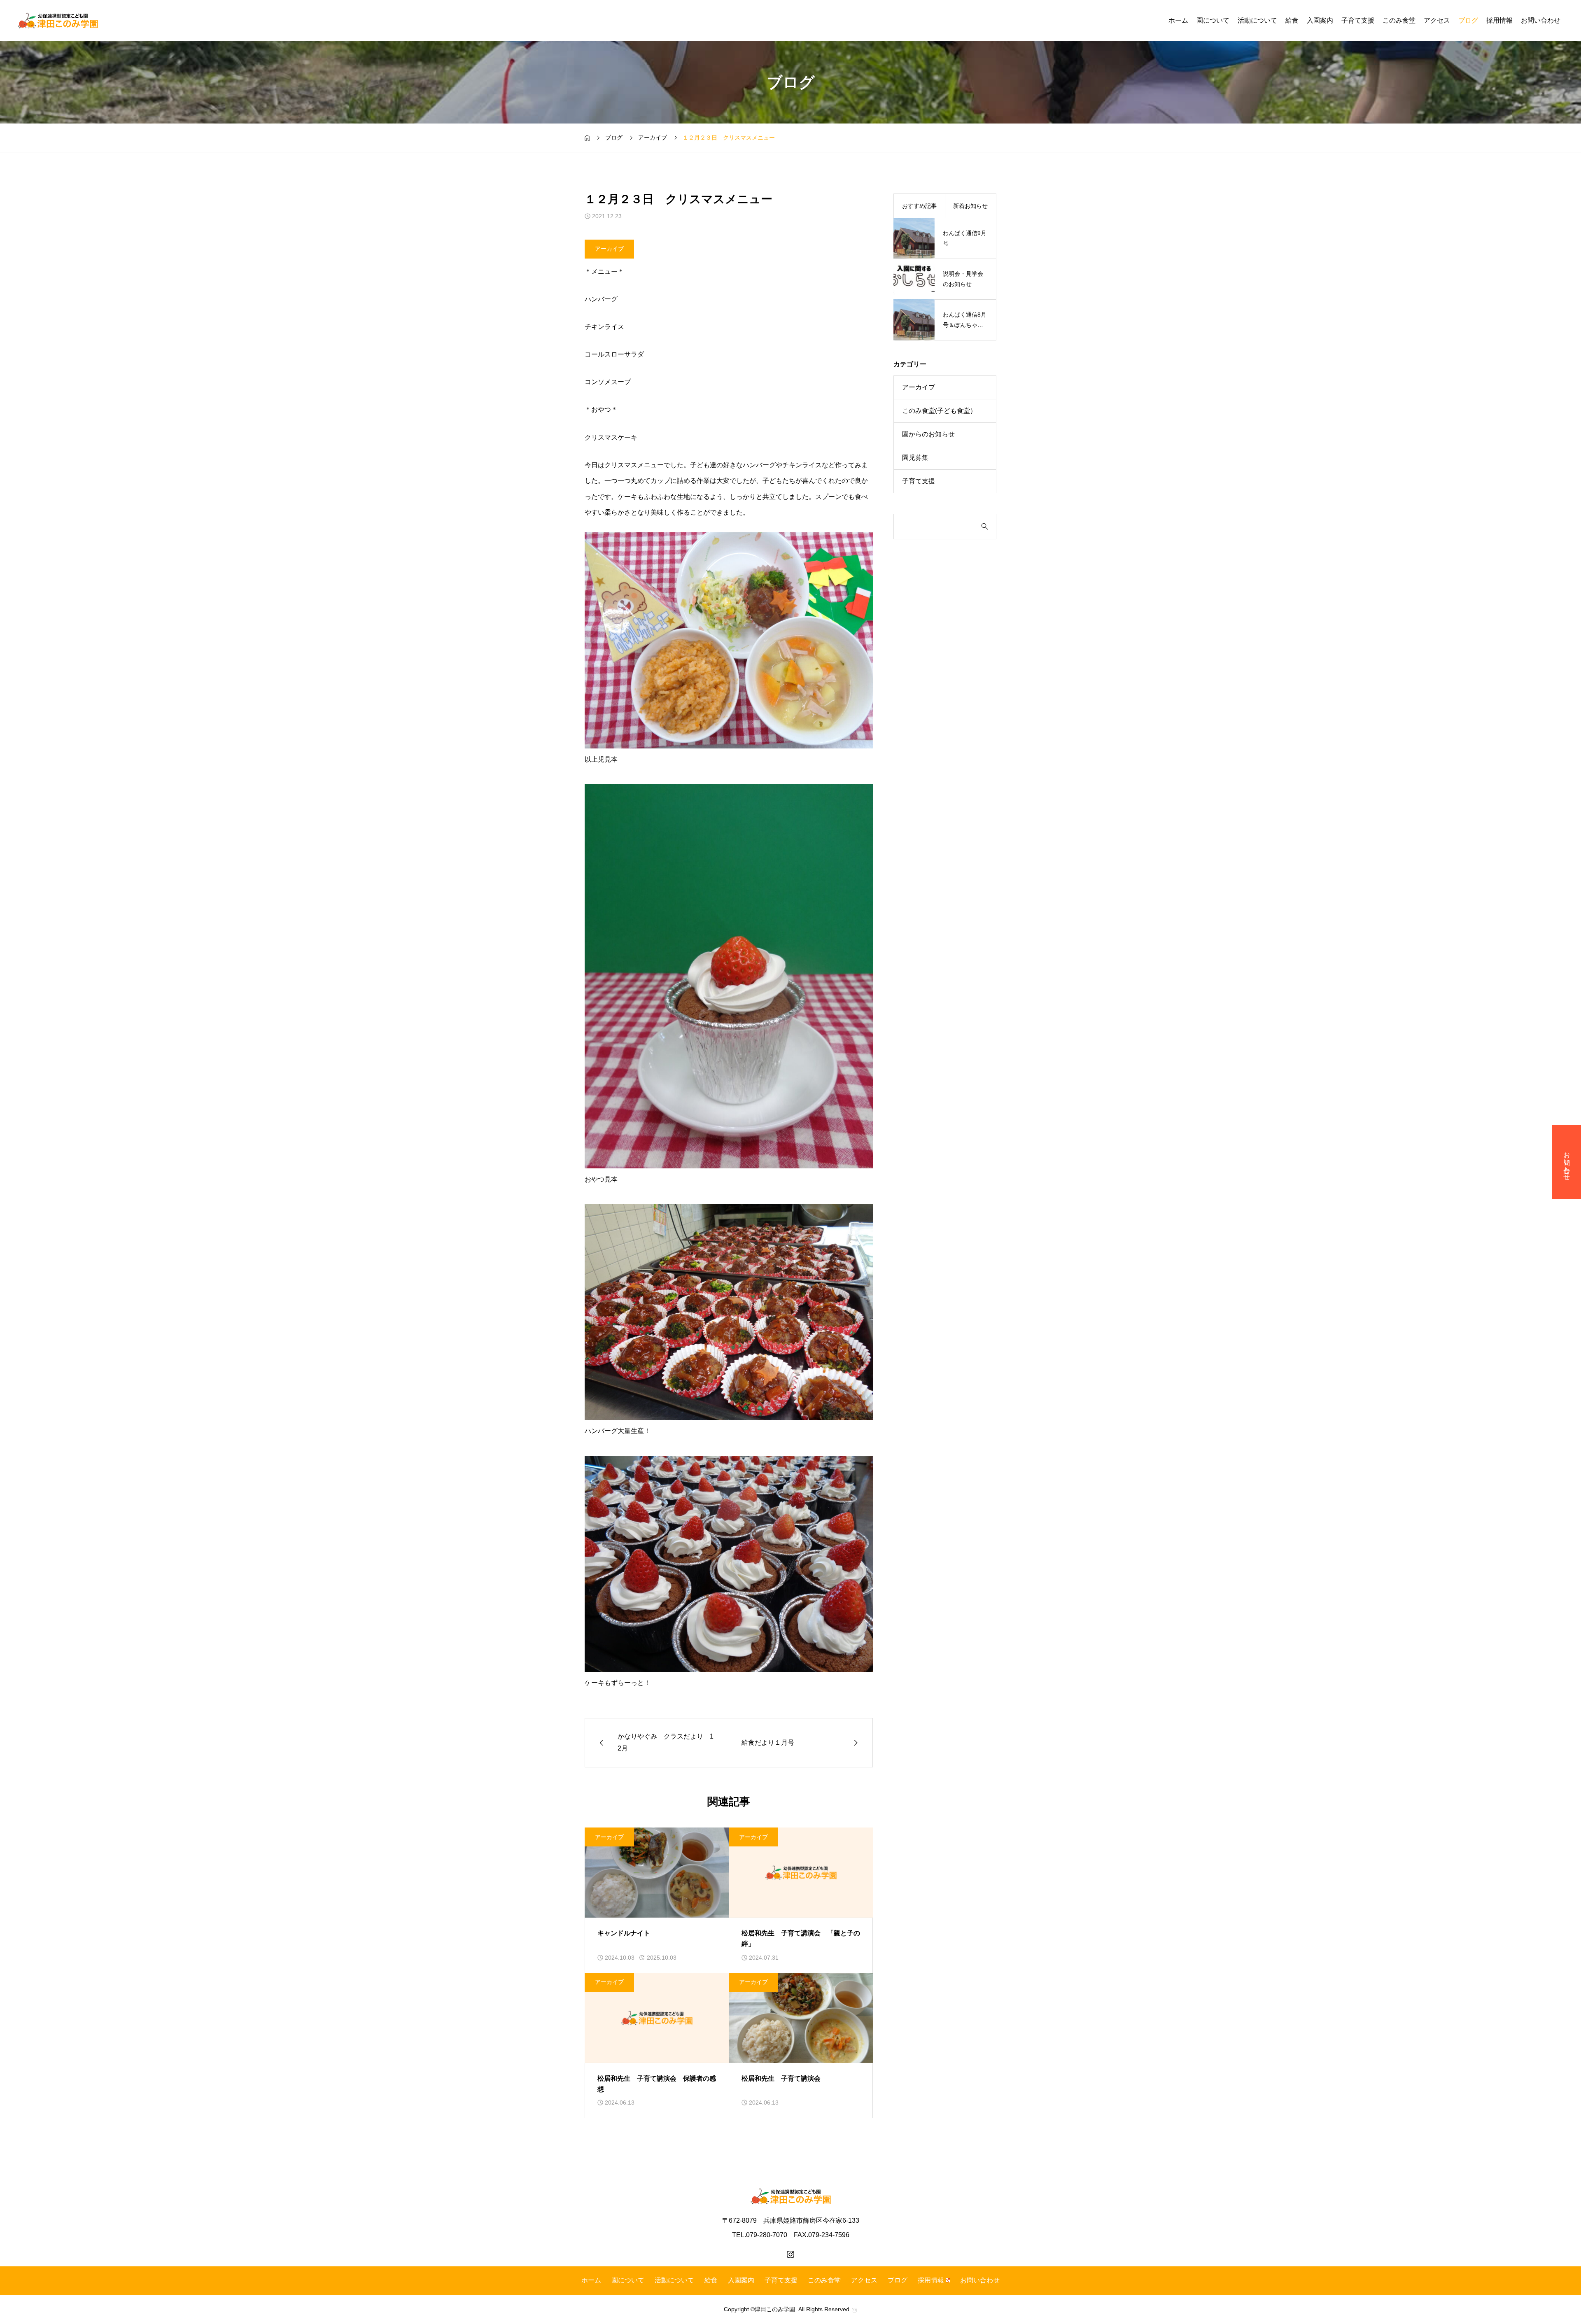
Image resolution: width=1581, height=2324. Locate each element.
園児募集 (915, 458)
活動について (1257, 20)
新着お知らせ (970, 206)
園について (1213, 20)
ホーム (1178, 20)
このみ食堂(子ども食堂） (939, 411)
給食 (1292, 20)
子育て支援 (1358, 20)
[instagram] (790, 2254)
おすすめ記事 (919, 206)
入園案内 (1320, 20)
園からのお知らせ (928, 434)
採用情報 (1499, 20)
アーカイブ (609, 249)
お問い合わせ (1541, 20)
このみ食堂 (1399, 20)
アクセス (1437, 20)
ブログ (1468, 20)
